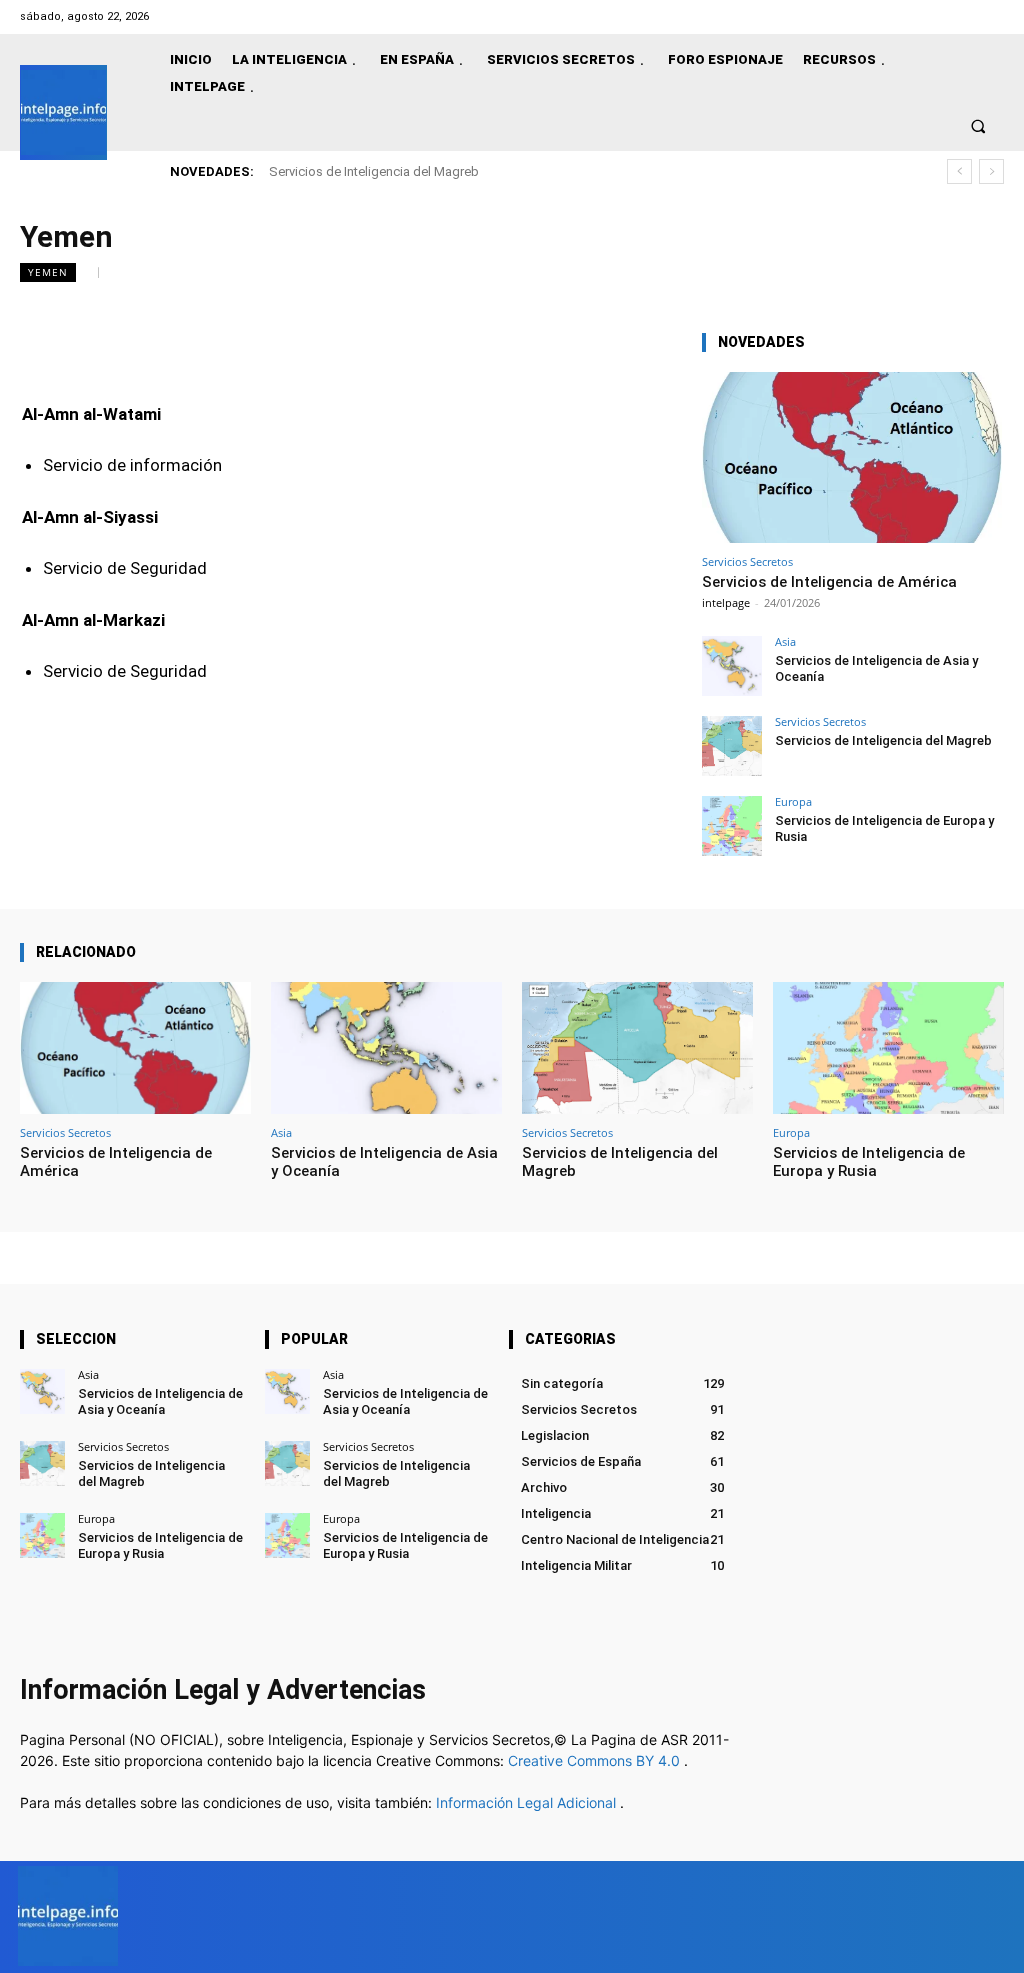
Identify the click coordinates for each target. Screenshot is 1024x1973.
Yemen (48, 272)
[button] (978, 125)
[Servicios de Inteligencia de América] (852, 457)
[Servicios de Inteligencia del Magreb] (732, 746)
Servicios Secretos (747, 561)
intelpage (726, 602)
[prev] (959, 171)
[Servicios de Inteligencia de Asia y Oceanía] (732, 666)
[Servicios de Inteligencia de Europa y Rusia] (732, 826)
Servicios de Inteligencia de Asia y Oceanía (160, 1401)
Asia (785, 641)
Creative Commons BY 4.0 (596, 1760)
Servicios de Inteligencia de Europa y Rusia (869, 1162)
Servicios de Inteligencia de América (829, 582)
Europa (793, 801)
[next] (991, 171)
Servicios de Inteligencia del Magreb (374, 171)
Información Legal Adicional (528, 1802)
